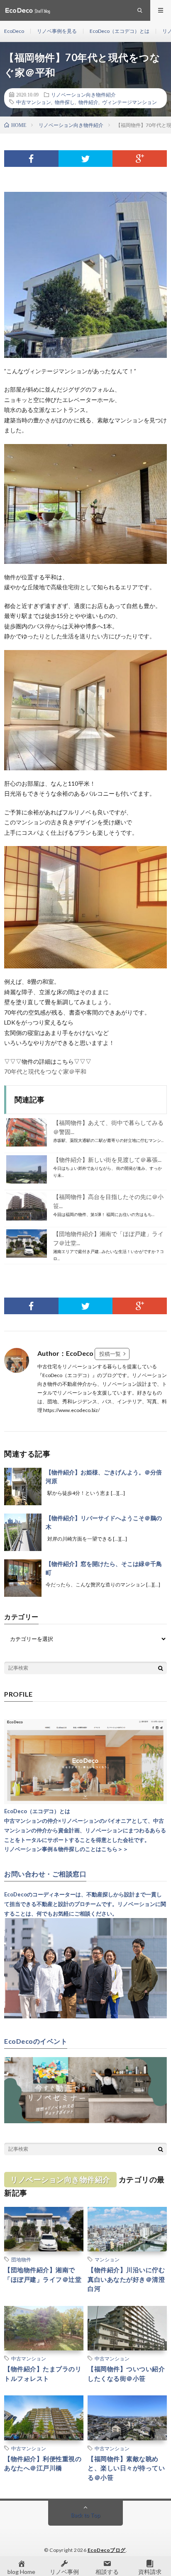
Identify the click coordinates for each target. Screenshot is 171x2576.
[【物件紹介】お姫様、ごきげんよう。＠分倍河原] (23, 1487)
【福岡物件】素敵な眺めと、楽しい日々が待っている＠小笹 (126, 2468)
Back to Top (86, 2515)
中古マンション (34, 102)
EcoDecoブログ (107, 2550)
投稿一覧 (110, 1354)
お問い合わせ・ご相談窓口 (45, 1874)
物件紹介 (88, 102)
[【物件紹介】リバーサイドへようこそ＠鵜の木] (23, 1532)
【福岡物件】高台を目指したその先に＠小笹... (108, 1201)
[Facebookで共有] (31, 159)
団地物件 (21, 2259)
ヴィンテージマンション (129, 102)
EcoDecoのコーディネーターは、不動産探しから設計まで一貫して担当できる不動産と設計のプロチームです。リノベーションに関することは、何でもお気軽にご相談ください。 (85, 1904)
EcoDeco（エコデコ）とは (120, 31)
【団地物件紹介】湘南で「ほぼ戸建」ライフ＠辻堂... (108, 1238)
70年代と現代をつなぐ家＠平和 (45, 1071)
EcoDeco (14, 31)
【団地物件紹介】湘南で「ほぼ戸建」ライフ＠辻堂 (43, 2274)
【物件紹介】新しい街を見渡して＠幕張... (107, 1160)
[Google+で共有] (140, 159)
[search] (161, 1668)
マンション (107, 2259)
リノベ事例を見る (57, 31)
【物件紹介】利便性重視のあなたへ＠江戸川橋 (43, 2463)
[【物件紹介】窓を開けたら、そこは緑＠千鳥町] (23, 1578)
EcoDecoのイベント (36, 2041)
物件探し (65, 102)
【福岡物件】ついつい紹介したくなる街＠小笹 (126, 2374)
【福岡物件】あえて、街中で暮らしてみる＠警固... (108, 1127)
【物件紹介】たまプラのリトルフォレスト (43, 2374)
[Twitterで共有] (86, 159)
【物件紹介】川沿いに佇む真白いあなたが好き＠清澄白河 (126, 2279)
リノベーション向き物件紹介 (83, 94)
